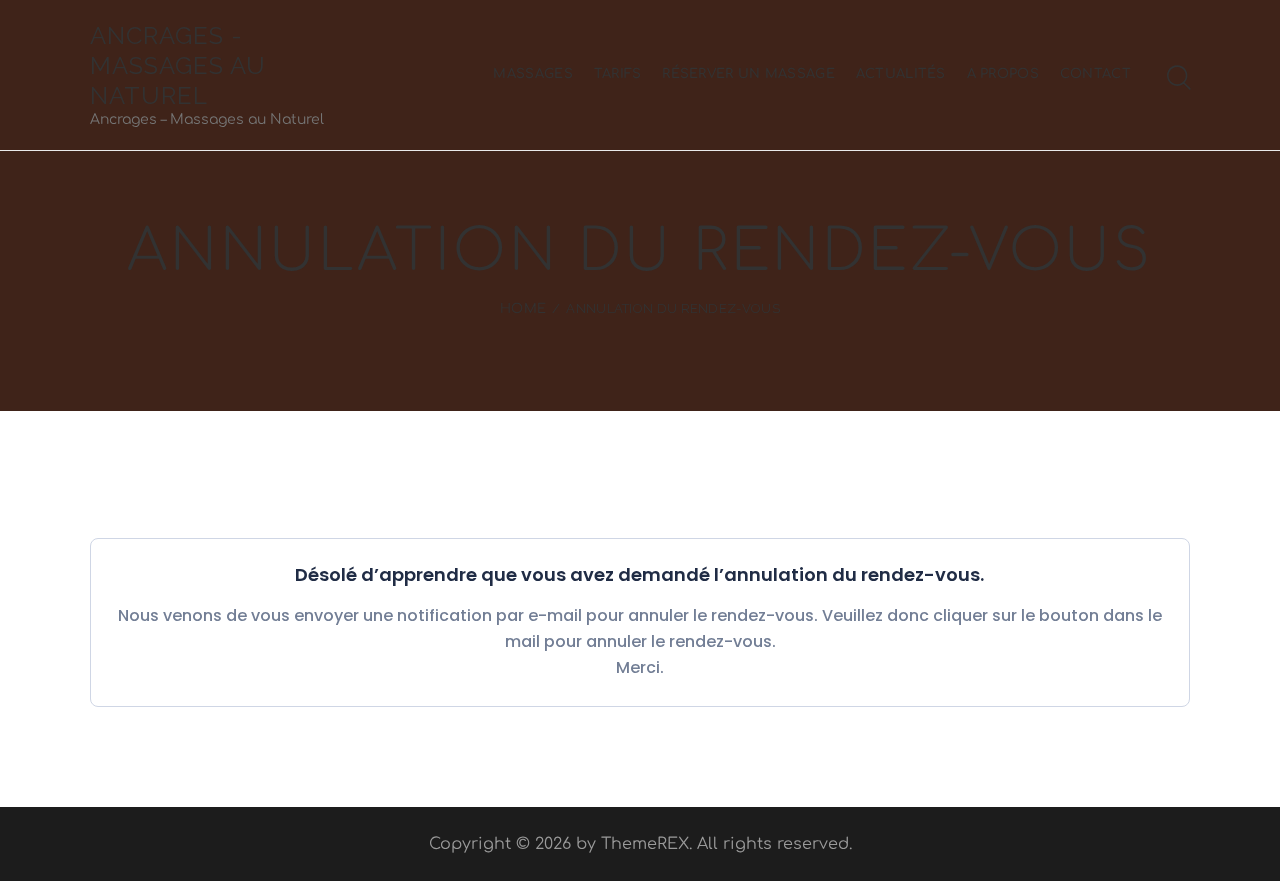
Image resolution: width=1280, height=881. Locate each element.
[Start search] (1179, 78)
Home (523, 309)
